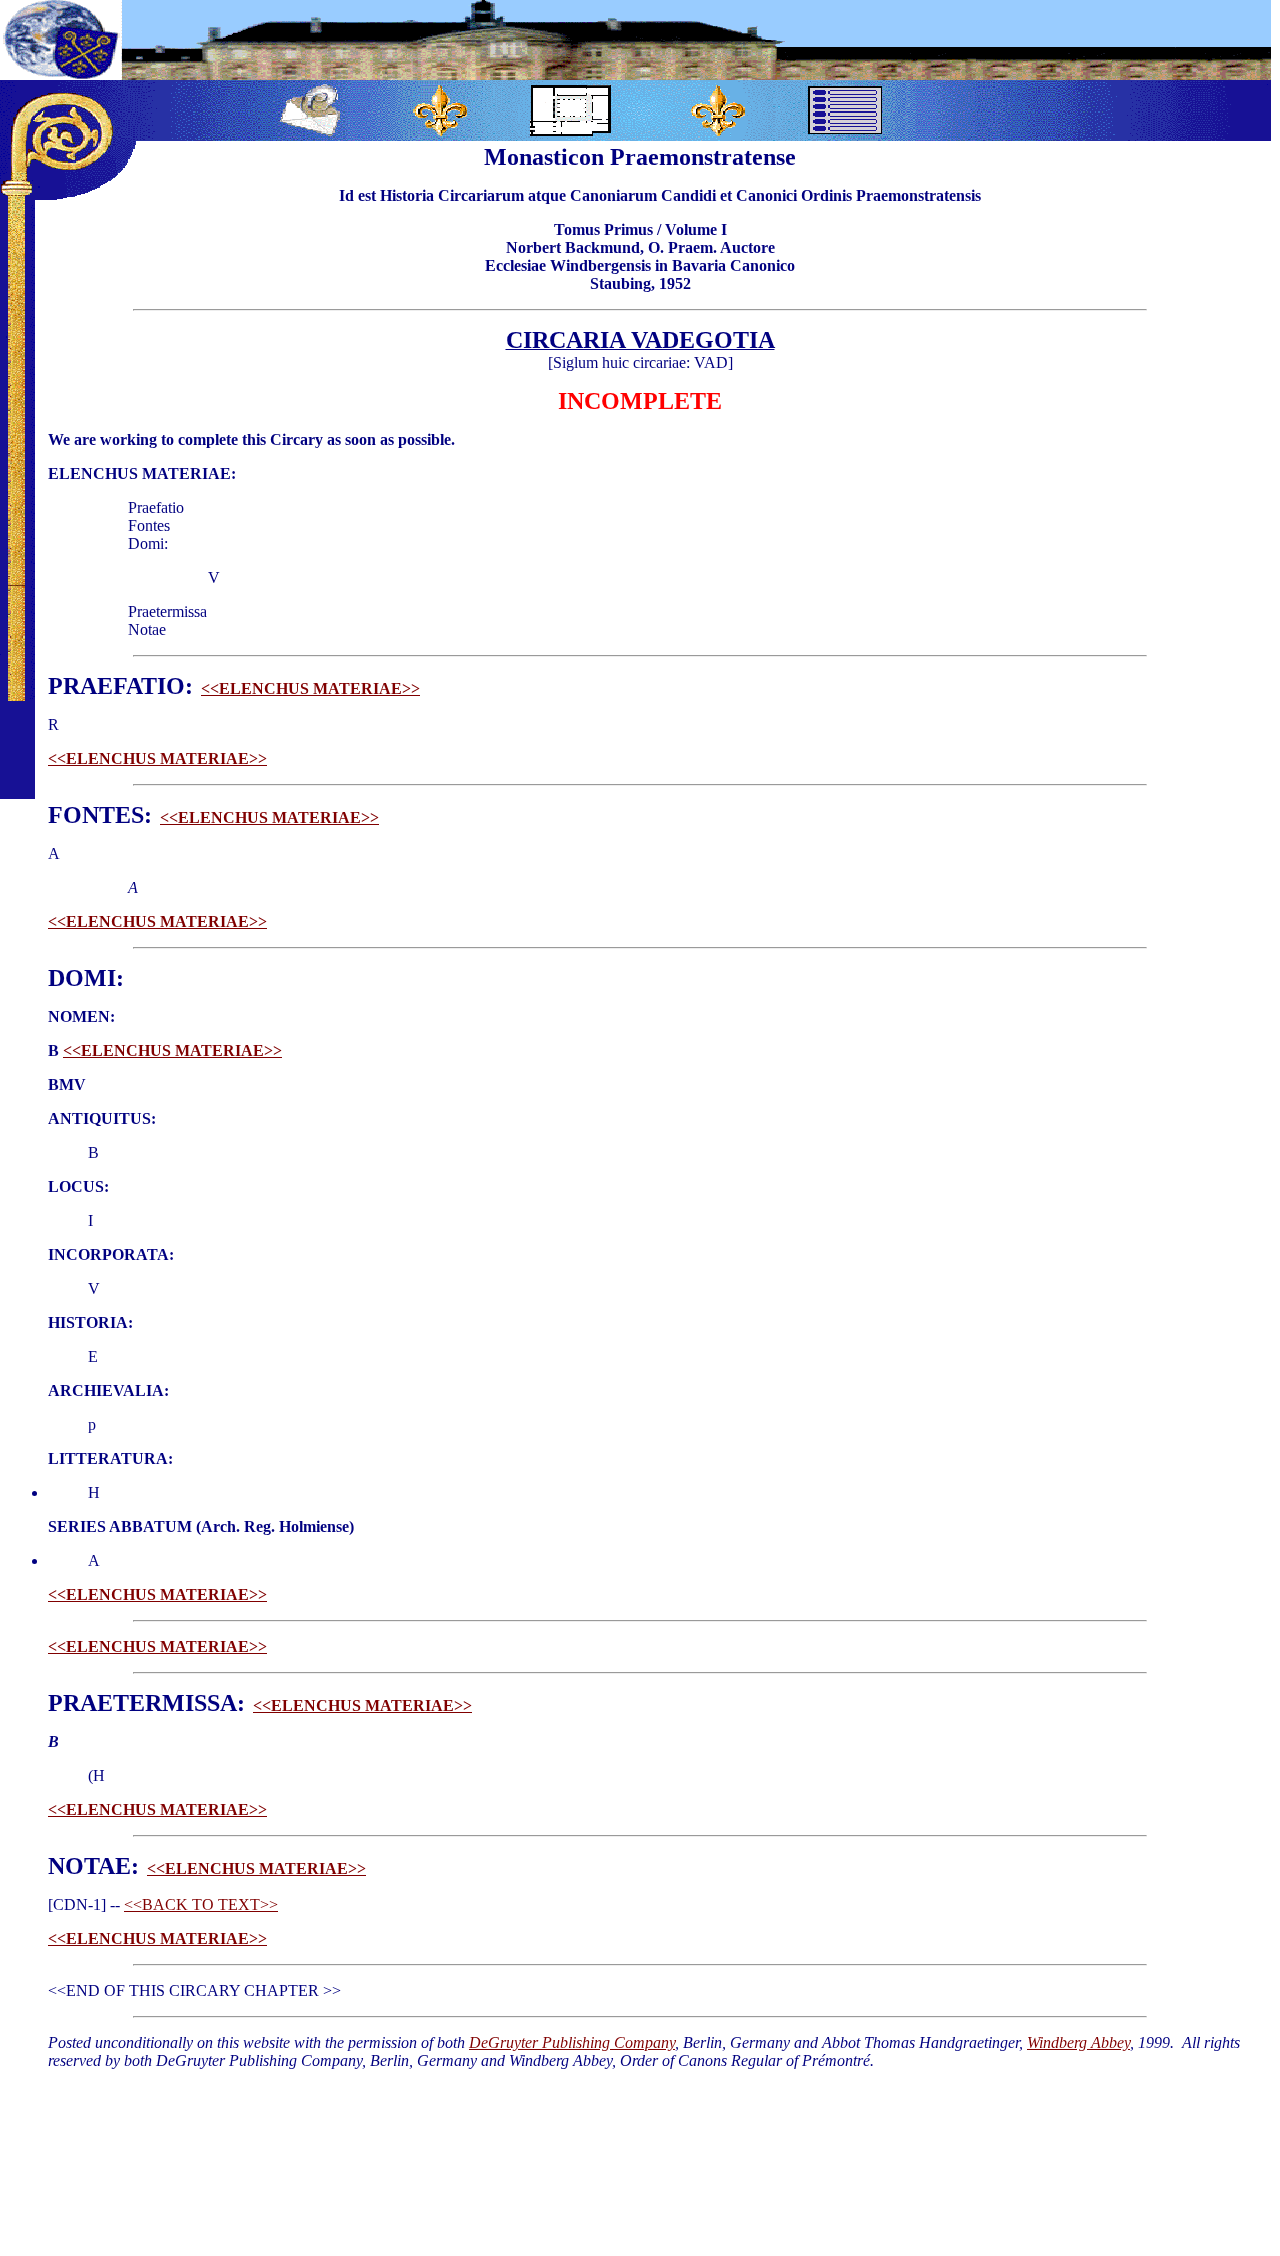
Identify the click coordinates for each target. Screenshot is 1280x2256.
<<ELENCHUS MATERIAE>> (310, 688)
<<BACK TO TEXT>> (201, 1904)
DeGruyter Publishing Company (572, 2042)
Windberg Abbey (1078, 2042)
